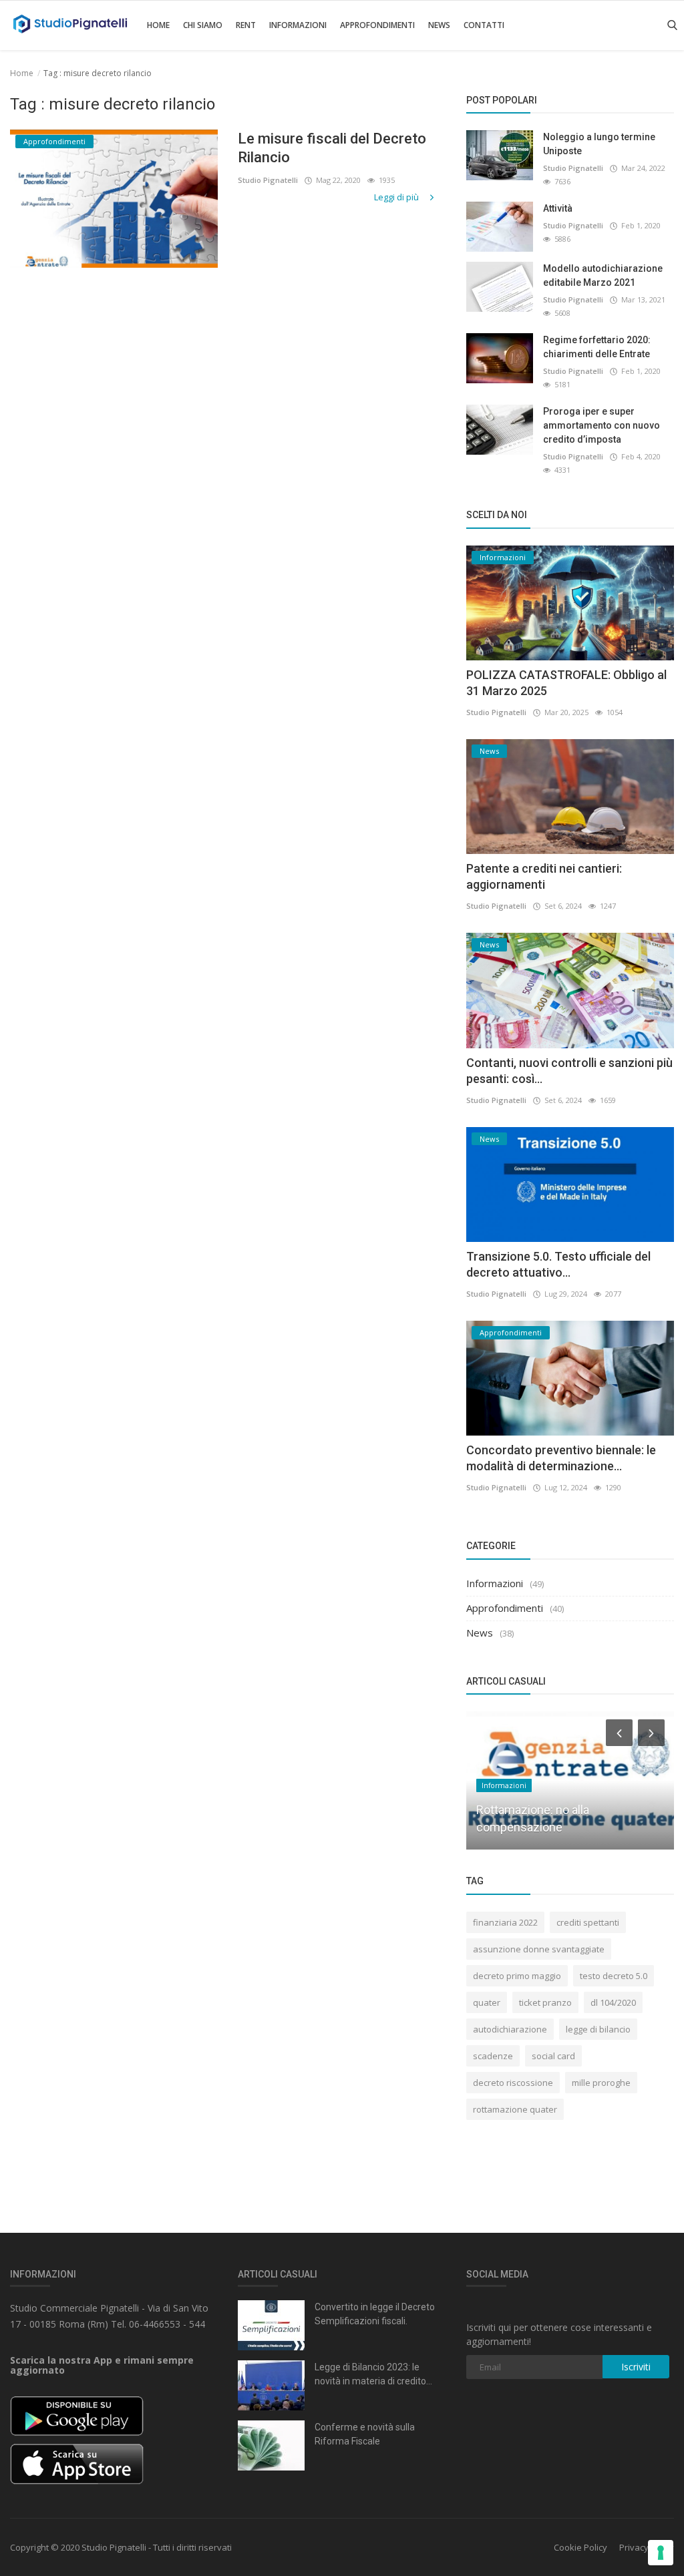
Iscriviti (636, 2367)
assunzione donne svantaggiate (539, 1949)
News (439, 25)
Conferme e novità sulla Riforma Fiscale (365, 2434)
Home (158, 25)
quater (487, 2002)
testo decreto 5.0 (614, 1976)
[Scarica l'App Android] (77, 2415)
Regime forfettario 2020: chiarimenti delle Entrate (597, 347)
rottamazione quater (515, 2109)
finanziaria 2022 (505, 1922)
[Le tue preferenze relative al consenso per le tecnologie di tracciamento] (661, 2553)
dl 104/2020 (613, 2002)
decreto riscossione (513, 2083)
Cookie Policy (580, 2547)
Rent (246, 25)
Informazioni (298, 25)
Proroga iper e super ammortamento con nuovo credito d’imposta (602, 425)
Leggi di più (397, 197)
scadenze (493, 2056)
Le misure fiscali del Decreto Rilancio (332, 148)
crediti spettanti (588, 1922)
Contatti (484, 25)
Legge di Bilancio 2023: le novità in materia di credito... (373, 2374)
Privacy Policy (647, 2547)
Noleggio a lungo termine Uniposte (599, 144)
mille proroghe (601, 2083)
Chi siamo (203, 25)
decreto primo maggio (517, 1976)
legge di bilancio (598, 2029)
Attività (558, 208)
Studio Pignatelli (268, 180)
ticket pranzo (545, 2002)
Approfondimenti (377, 25)
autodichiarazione (510, 2029)
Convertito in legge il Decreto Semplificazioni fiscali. (375, 2314)
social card (553, 2056)
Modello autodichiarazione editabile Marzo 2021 (603, 275)
